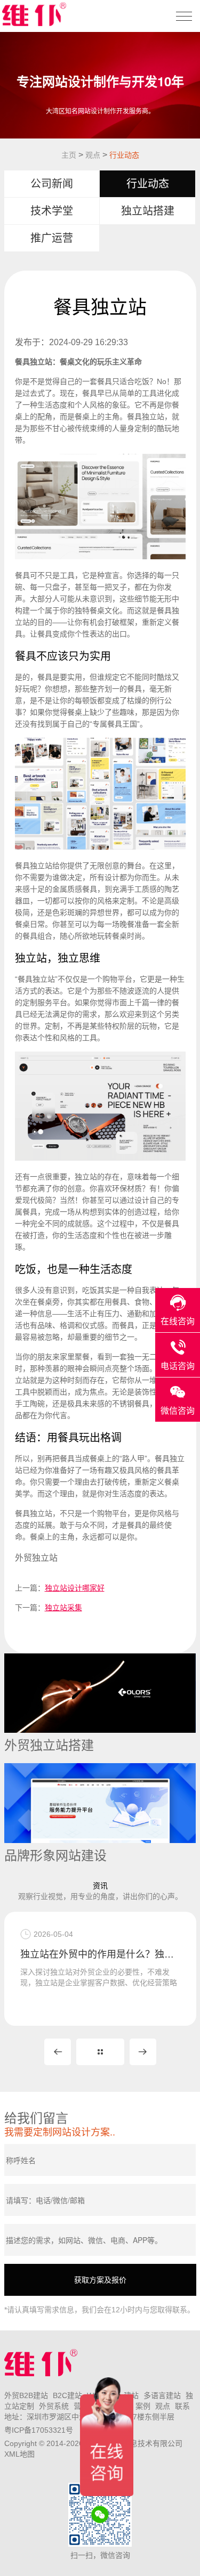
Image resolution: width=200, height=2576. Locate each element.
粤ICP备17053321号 (39, 2430)
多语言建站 (162, 2395)
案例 (143, 2406)
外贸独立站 (36, 1558)
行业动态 (124, 155)
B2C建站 (67, 2395)
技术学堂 (52, 211)
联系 (182, 2406)
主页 (69, 155)
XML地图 (19, 2454)
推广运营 (52, 238)
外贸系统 (54, 2406)
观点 (93, 155)
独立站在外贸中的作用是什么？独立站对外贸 (100, 1954)
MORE (100, 2052)
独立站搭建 (148, 211)
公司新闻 (52, 184)
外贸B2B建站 (26, 2395)
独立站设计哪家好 (75, 1588)
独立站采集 (63, 1608)
